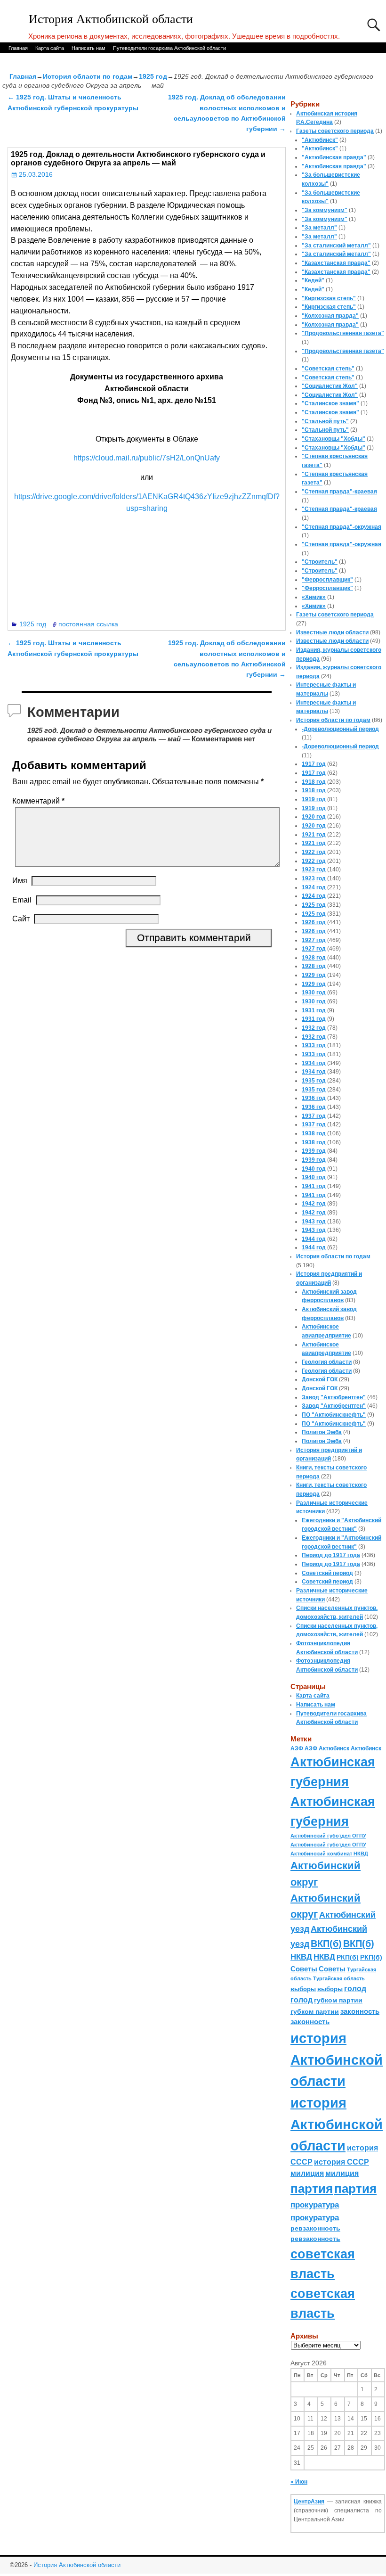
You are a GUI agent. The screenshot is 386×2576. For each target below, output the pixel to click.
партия (312, 2189)
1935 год (314, 1081)
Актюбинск (334, 1748)
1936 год (314, 1098)
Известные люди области (332, 632)
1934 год (314, 1063)
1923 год (314, 870)
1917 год (314, 764)
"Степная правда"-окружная (342, 527)
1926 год (314, 922)
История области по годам (88, 76)
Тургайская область (339, 1978)
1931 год (314, 1010)
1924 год (314, 887)
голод (355, 1989)
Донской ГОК (320, 1379)
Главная (18, 48)
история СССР (342, 2162)
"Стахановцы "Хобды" (334, 439)
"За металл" (319, 228)
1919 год (314, 799)
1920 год (314, 817)
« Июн (299, 2482)
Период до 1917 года (331, 1555)
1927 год (314, 940)
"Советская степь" (328, 369)
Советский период (327, 1573)
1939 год (314, 1151)
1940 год (314, 1169)
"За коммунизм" (325, 210)
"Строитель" (320, 562)
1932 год (314, 1028)
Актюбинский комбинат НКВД (329, 1854)
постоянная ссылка (88, 624)
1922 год (314, 852)
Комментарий (38, 801)
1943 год (314, 1222)
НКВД (301, 1957)
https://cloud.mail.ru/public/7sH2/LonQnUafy (147, 458)
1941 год (314, 1186)
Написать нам (88, 48)
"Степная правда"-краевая (339, 492)
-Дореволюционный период (340, 729)
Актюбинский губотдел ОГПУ (328, 1836)
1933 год (314, 1045)
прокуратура (315, 2205)
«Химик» (314, 597)
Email (22, 900)
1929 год (314, 975)
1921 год (314, 835)
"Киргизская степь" (329, 298)
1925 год (153, 76)
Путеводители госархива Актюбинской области (169, 48)
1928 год (314, 958)
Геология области (327, 1362)
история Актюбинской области (337, 2059)
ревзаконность (315, 2228)
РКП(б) (348, 1957)
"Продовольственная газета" (343, 333)
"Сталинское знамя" (330, 403)
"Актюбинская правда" (334, 157)
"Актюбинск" (320, 140)
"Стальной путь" (325, 421)
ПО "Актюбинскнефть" (334, 1415)
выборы (303, 1989)
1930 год (314, 993)
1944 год (314, 1239)
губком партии (338, 2000)
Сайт (21, 919)
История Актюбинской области (111, 19)
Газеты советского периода (335, 131)
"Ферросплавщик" (327, 580)
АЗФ (297, 1748)
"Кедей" (313, 280)
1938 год (314, 1133)
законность (360, 2011)
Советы (304, 1969)
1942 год (314, 1204)
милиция (307, 2173)
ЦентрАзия (309, 2502)
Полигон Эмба (322, 1432)
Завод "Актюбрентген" (334, 1397)
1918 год (314, 782)
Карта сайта (50, 48)
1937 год (314, 1116)
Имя (20, 881)
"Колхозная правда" (330, 316)
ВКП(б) (326, 1943)
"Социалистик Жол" (330, 386)
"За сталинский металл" (336, 246)
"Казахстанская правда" (336, 263)
